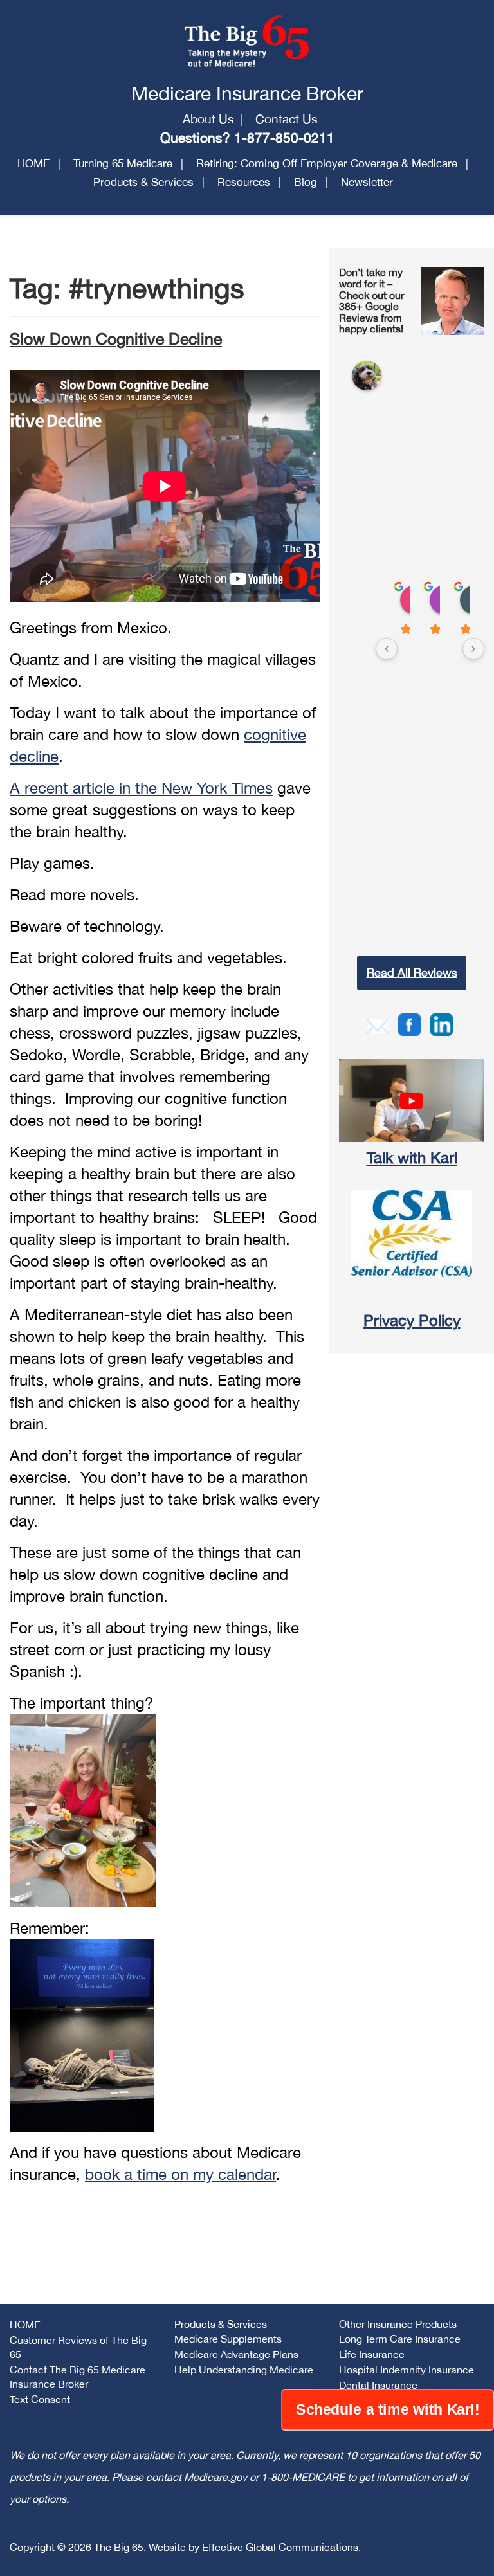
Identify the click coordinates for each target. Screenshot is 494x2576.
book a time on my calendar (180, 2174)
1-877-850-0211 (284, 138)
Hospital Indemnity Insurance (407, 2370)
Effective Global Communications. (281, 2547)
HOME (33, 163)
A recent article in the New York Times (141, 788)
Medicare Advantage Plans (236, 2354)
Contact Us (287, 119)
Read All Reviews (412, 973)
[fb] (409, 1023)
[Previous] (387, 649)
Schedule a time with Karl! (388, 2409)
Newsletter (367, 182)
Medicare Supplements (228, 2339)
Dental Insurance (378, 2385)
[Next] (473, 649)
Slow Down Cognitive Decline (116, 339)
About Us (208, 119)
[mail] (377, 1024)
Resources (244, 182)
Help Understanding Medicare (244, 2370)
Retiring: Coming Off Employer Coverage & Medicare (327, 163)
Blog (306, 182)
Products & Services (143, 182)
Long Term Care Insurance (400, 2339)
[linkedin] (442, 1023)
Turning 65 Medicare (123, 163)
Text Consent (40, 2399)
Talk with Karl (412, 1157)
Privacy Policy (412, 1320)
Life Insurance (372, 2354)
